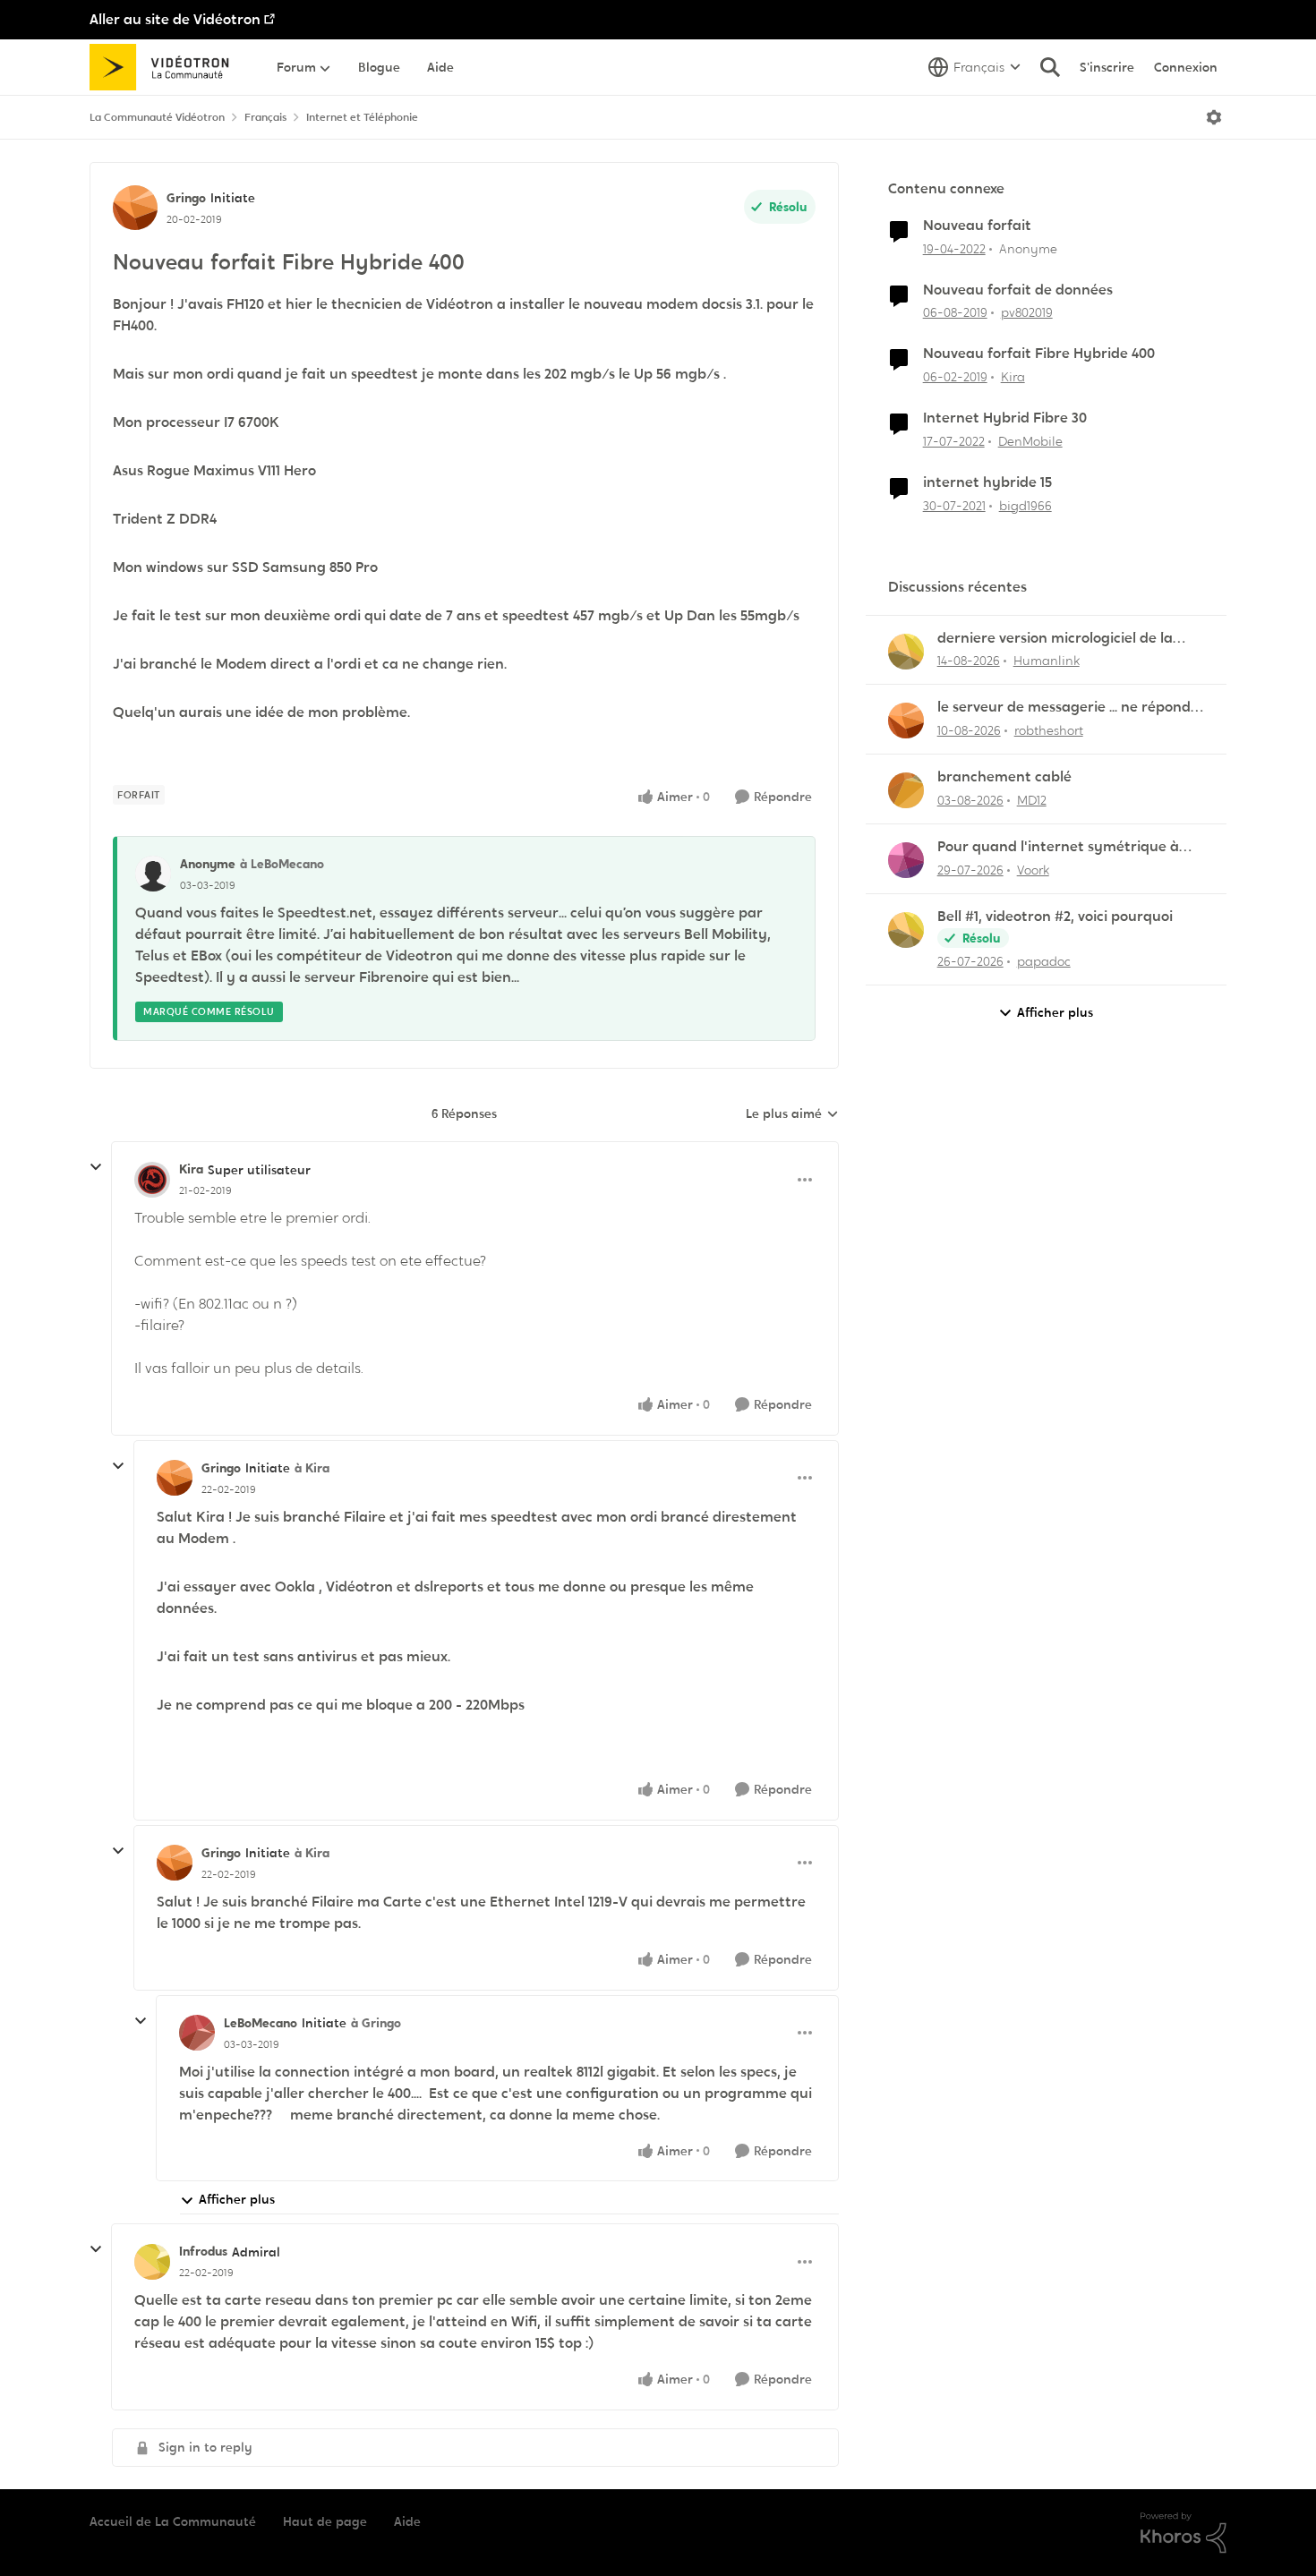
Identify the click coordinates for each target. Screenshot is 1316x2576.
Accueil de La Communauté (173, 2521)
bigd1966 (1025, 506)
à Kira (312, 1468)
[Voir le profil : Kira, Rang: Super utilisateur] (152, 1180)
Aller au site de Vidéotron (175, 19)
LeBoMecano (261, 2023)
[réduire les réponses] (96, 1167)
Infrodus (203, 2251)
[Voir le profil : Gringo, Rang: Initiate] (135, 208)
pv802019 (1027, 312)
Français (265, 117)
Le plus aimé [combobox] (792, 1114)
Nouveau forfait (977, 226)
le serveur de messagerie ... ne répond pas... (1064, 708)
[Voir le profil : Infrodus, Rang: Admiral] (152, 2262)
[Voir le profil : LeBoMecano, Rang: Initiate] (197, 2033)
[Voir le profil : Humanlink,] (906, 652)
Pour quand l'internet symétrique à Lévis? (1058, 847)
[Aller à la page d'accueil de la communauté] (165, 67)
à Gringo (376, 2023)
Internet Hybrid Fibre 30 (1005, 418)
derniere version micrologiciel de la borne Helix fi (1055, 639)
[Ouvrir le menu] (1214, 117)
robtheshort (1049, 730)
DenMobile (1030, 441)
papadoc (1044, 961)
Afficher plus (237, 2199)
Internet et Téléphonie (362, 117)
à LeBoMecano (282, 864)
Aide (407, 2521)
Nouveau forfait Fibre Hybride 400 (1039, 354)
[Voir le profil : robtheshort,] (906, 721)
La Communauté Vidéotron (157, 117)
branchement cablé (1004, 777)
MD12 (1032, 800)
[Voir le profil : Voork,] (906, 860)
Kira (191, 1169)
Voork (1033, 870)
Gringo (186, 198)
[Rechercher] (1050, 67)
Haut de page (325, 2521)
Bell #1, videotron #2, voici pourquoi (1055, 917)
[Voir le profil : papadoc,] (906, 930)
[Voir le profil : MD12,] (906, 790)
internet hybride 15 (987, 482)
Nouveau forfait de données (1018, 290)
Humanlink (1047, 661)
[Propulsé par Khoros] (1184, 2533)
